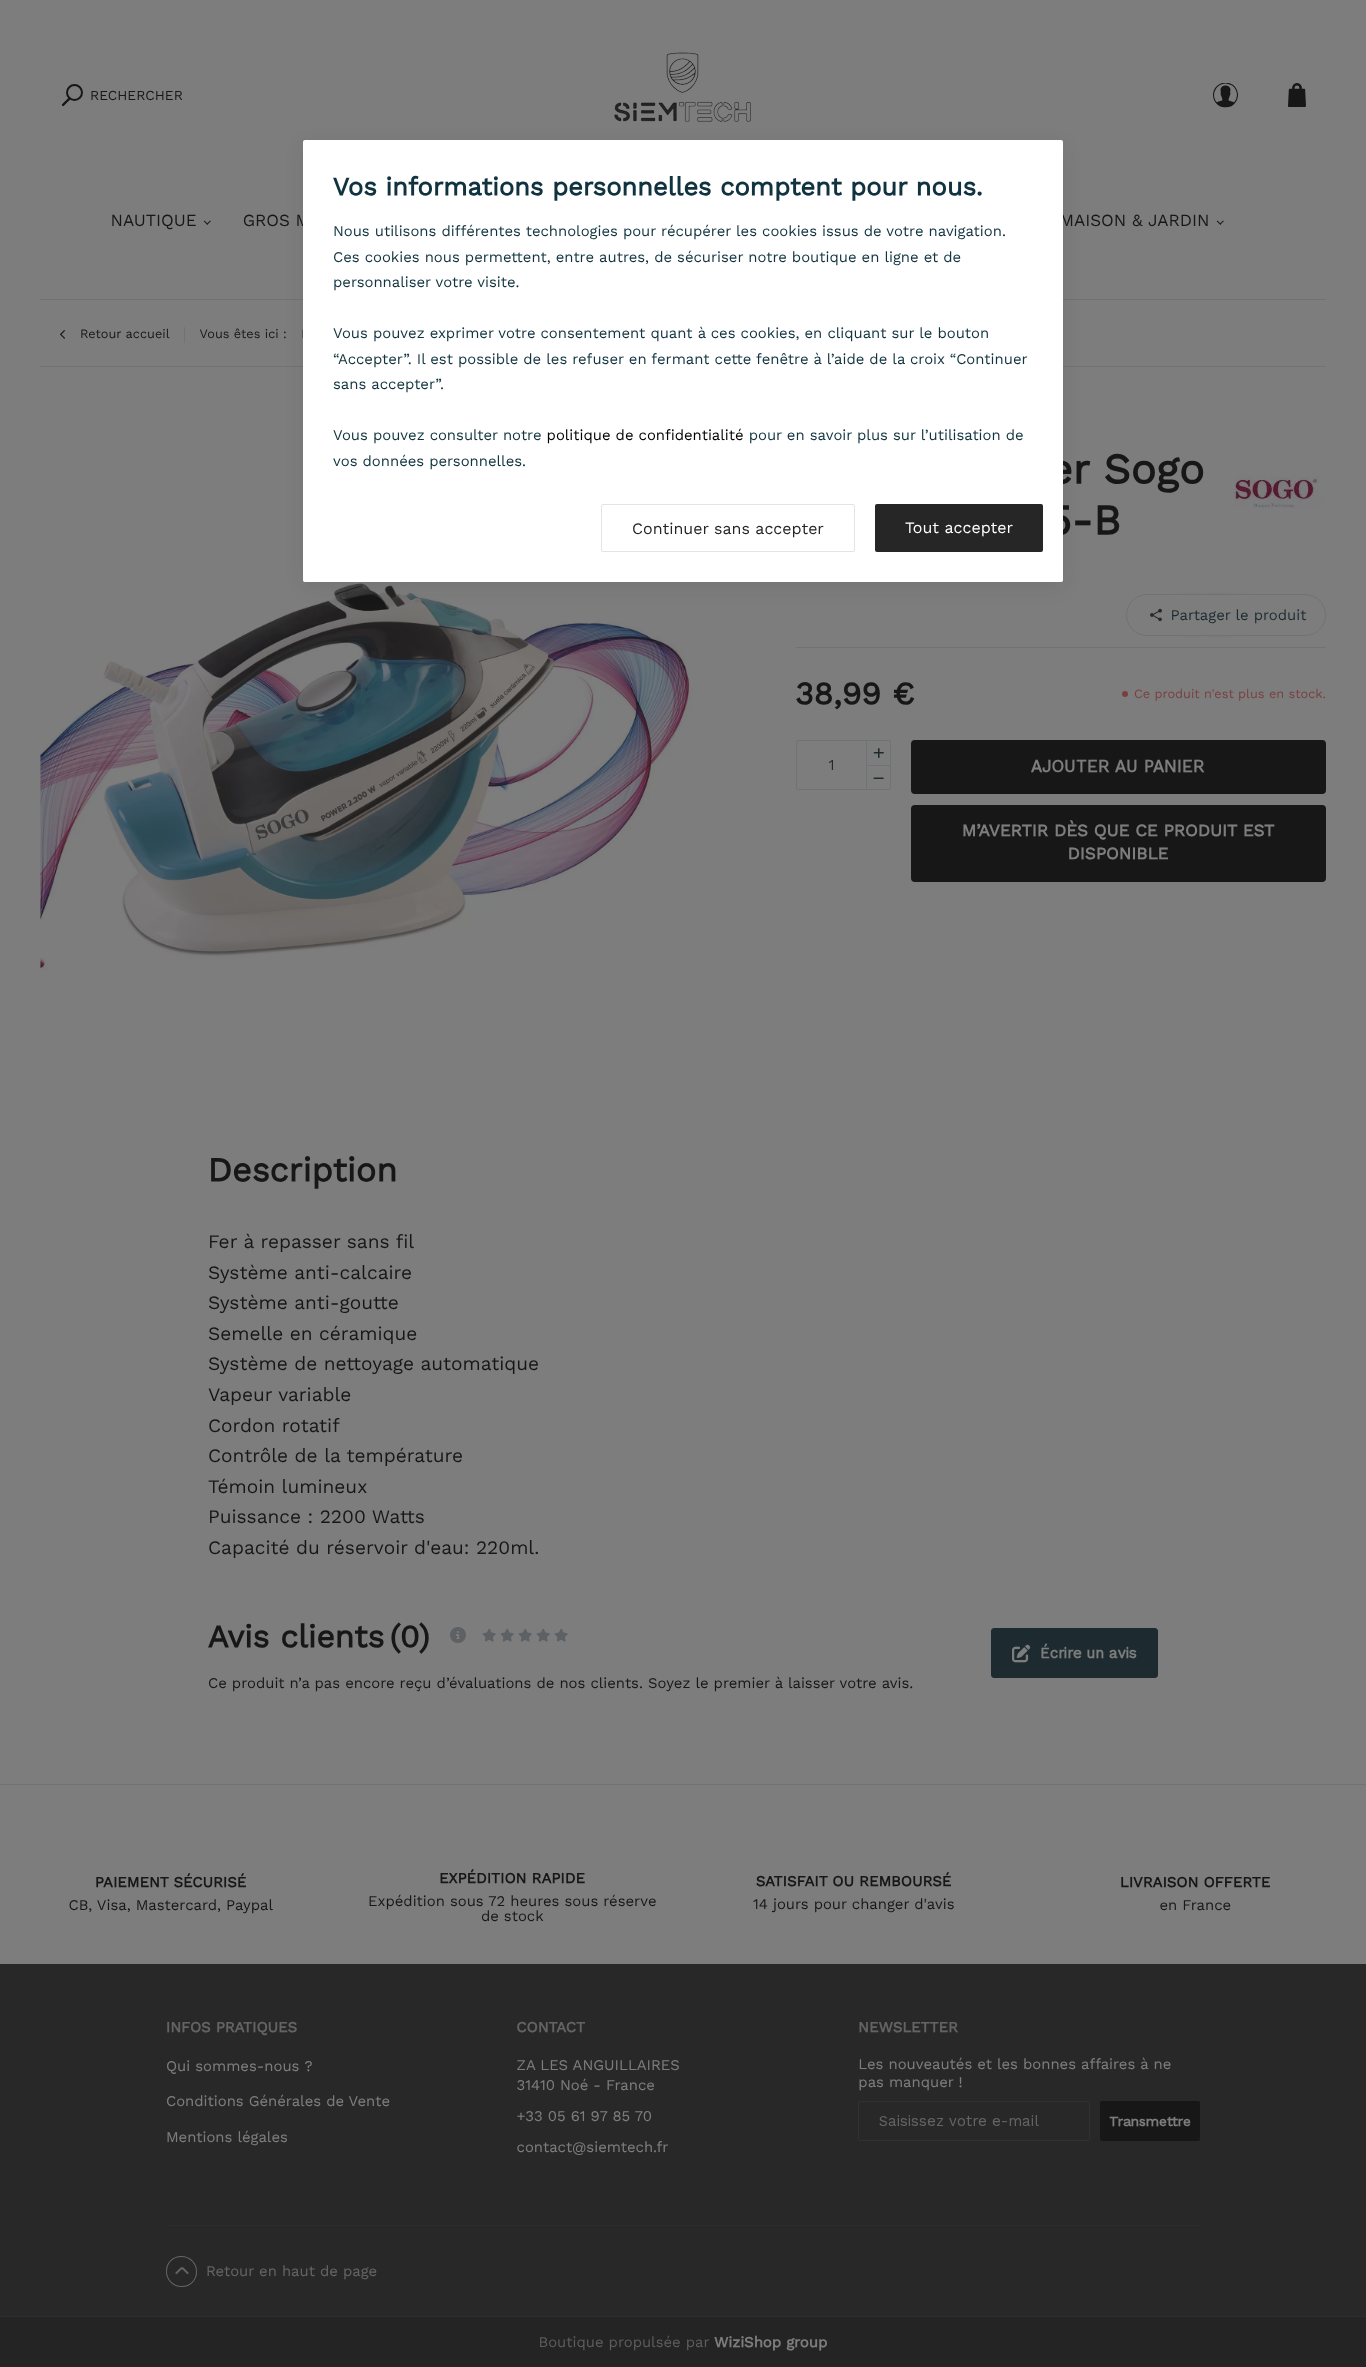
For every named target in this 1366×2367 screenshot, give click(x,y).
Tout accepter (959, 527)
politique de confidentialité (645, 435)
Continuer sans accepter (728, 528)
